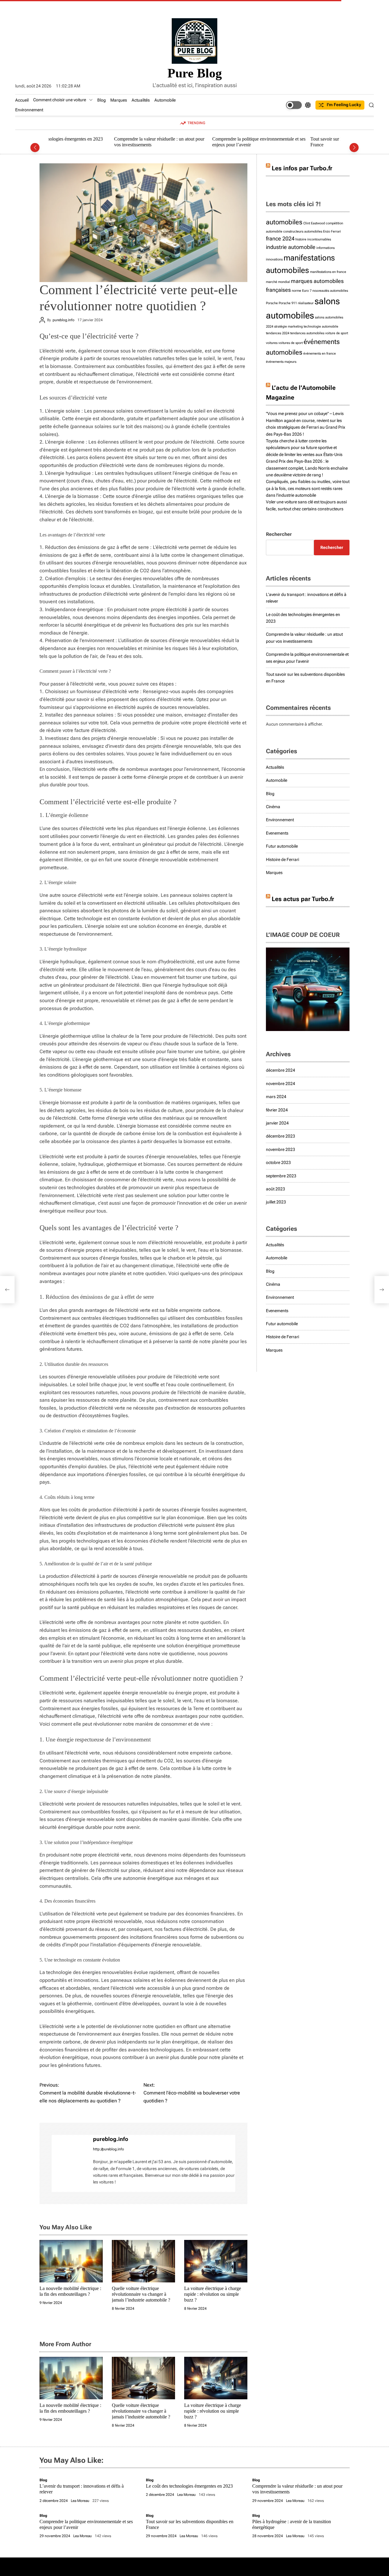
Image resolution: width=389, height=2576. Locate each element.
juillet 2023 (276, 1202)
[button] (35, 148)
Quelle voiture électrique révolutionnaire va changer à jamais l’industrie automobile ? (141, 2294)
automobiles (284, 222)
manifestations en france (328, 272)
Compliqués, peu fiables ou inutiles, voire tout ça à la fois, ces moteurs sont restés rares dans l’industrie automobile (308, 488)
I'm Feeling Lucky (344, 105)
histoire (301, 239)
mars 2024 (276, 1097)
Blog (102, 100)
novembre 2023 (281, 1149)
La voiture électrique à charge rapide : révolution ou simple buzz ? (213, 2294)
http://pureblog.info (108, 2149)
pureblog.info (64, 320)
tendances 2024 (278, 333)
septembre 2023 (281, 1176)
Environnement (29, 110)
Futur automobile (282, 846)
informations (325, 248)
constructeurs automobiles (303, 231)
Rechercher (279, 534)
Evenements (277, 833)
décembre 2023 (281, 1136)
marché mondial (278, 282)
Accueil (22, 100)
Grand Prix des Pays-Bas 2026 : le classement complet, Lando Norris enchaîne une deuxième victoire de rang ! (307, 468)
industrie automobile (291, 247)
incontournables (319, 239)
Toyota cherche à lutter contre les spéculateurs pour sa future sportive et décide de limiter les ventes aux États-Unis (304, 448)
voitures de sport (291, 343)
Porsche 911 (288, 303)
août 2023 (275, 1189)
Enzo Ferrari (332, 231)
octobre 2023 (278, 1162)
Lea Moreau (80, 2501)
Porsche (272, 303)
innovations (274, 259)
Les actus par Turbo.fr (303, 899)
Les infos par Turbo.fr (302, 168)
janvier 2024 (277, 1123)
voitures (272, 343)
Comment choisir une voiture (60, 100)
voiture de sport (337, 333)
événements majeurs (281, 362)
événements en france (320, 354)
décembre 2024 (281, 1070)
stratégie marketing (288, 327)
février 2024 (277, 1110)
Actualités (141, 100)
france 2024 (280, 239)
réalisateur (306, 303)
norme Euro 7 (302, 291)
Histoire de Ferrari (282, 859)
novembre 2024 (281, 1084)
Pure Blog (195, 73)
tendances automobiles (307, 333)
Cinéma (273, 807)
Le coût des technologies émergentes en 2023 (189, 2486)
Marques (119, 100)
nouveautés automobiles (330, 291)
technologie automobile (321, 327)
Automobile (165, 100)
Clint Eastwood (314, 223)
